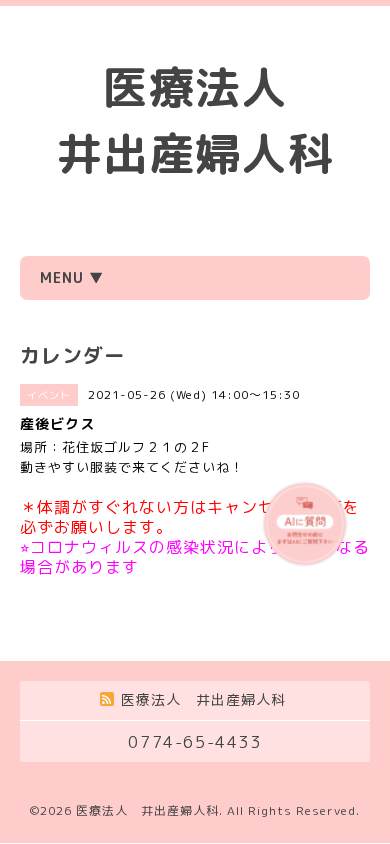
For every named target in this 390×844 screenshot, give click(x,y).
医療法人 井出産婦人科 (147, 810)
